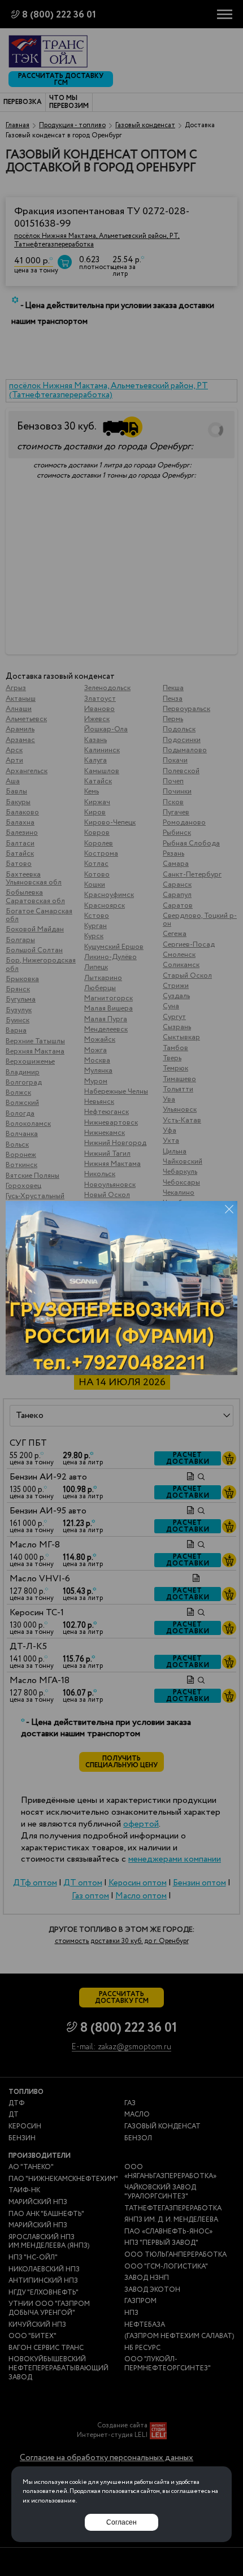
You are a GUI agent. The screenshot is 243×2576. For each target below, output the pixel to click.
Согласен (121, 2522)
